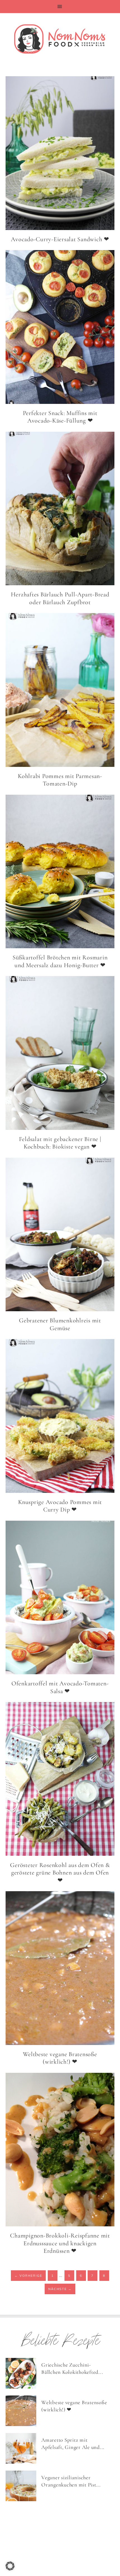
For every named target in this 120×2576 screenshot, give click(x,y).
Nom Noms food (60, 39)
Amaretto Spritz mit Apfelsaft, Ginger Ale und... (73, 2444)
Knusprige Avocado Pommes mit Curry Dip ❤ (60, 1506)
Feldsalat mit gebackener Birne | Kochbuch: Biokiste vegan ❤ (60, 1143)
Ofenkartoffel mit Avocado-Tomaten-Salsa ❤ (60, 1687)
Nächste (60, 2289)
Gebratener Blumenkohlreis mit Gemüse (60, 1324)
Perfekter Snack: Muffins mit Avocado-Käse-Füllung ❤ (60, 417)
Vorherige (28, 2276)
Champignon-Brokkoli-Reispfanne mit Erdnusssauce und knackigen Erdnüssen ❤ (60, 2243)
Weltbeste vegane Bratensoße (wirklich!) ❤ (60, 2058)
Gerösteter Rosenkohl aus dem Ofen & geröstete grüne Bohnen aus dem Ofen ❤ (60, 1873)
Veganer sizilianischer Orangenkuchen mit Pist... (71, 2481)
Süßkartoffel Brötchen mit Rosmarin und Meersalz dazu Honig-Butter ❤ (60, 961)
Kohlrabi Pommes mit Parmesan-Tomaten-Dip (60, 780)
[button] (60, 7)
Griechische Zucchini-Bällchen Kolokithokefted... (72, 2368)
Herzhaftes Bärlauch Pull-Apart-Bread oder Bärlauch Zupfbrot (60, 598)
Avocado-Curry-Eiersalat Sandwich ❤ (60, 239)
